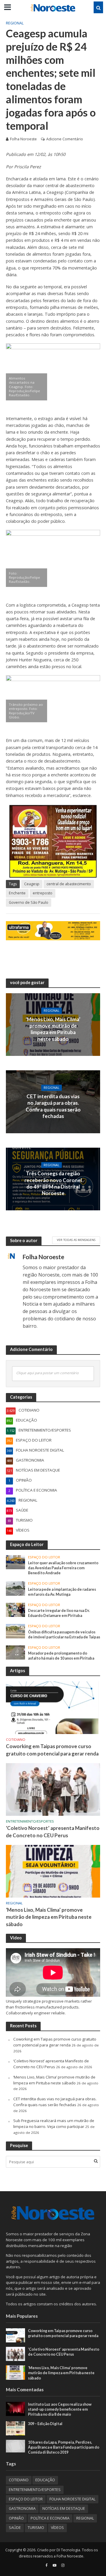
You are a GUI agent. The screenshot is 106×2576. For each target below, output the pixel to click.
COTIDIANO (16, 1740)
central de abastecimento (69, 884)
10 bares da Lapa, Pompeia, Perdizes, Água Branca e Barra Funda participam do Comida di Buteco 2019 (64, 2447)
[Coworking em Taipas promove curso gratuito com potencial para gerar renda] (53, 1707)
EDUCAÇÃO (45, 2480)
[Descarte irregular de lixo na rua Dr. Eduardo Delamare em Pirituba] (15, 1610)
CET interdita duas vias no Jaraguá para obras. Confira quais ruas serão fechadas (53, 1106)
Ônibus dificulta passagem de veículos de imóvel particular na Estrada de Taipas (64, 1635)
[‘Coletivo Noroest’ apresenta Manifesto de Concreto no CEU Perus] (53, 1789)
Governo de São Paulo (29, 902)
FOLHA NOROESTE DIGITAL (72, 2499)
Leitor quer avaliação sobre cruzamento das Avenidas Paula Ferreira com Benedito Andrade (63, 1568)
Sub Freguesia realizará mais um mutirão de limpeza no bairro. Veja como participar (54, 2124)
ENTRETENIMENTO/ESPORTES (30, 1821)
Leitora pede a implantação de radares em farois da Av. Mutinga (62, 1592)
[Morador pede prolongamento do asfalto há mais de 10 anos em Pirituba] (15, 1652)
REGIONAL (15, 23)
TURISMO (36, 2528)
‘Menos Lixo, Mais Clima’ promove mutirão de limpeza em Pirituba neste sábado (53, 1029)
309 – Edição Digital (45, 2424)
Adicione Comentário (65, 139)
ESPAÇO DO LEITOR (44, 1557)
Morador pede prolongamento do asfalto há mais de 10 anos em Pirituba (61, 1656)
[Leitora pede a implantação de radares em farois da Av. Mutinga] (15, 1588)
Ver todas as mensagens (76, 1240)
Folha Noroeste (23, 139)
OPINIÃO (16, 2518)
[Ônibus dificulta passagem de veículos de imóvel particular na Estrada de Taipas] (15, 1631)
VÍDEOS (57, 2528)
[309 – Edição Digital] (15, 2428)
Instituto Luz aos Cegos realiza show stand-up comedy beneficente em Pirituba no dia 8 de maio (60, 2409)
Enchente (17, 893)
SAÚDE (15, 2528)
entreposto (43, 893)
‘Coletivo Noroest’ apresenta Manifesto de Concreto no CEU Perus (53, 1832)
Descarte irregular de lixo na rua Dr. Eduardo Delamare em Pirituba (59, 1613)
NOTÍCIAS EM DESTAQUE (64, 2508)
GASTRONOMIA (22, 2508)
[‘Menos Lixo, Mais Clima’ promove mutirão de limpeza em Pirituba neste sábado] (53, 1871)
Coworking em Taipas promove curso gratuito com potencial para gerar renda (52, 1750)
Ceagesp (32, 884)
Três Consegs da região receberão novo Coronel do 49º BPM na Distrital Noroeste (53, 1183)
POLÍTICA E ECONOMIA (50, 2518)
